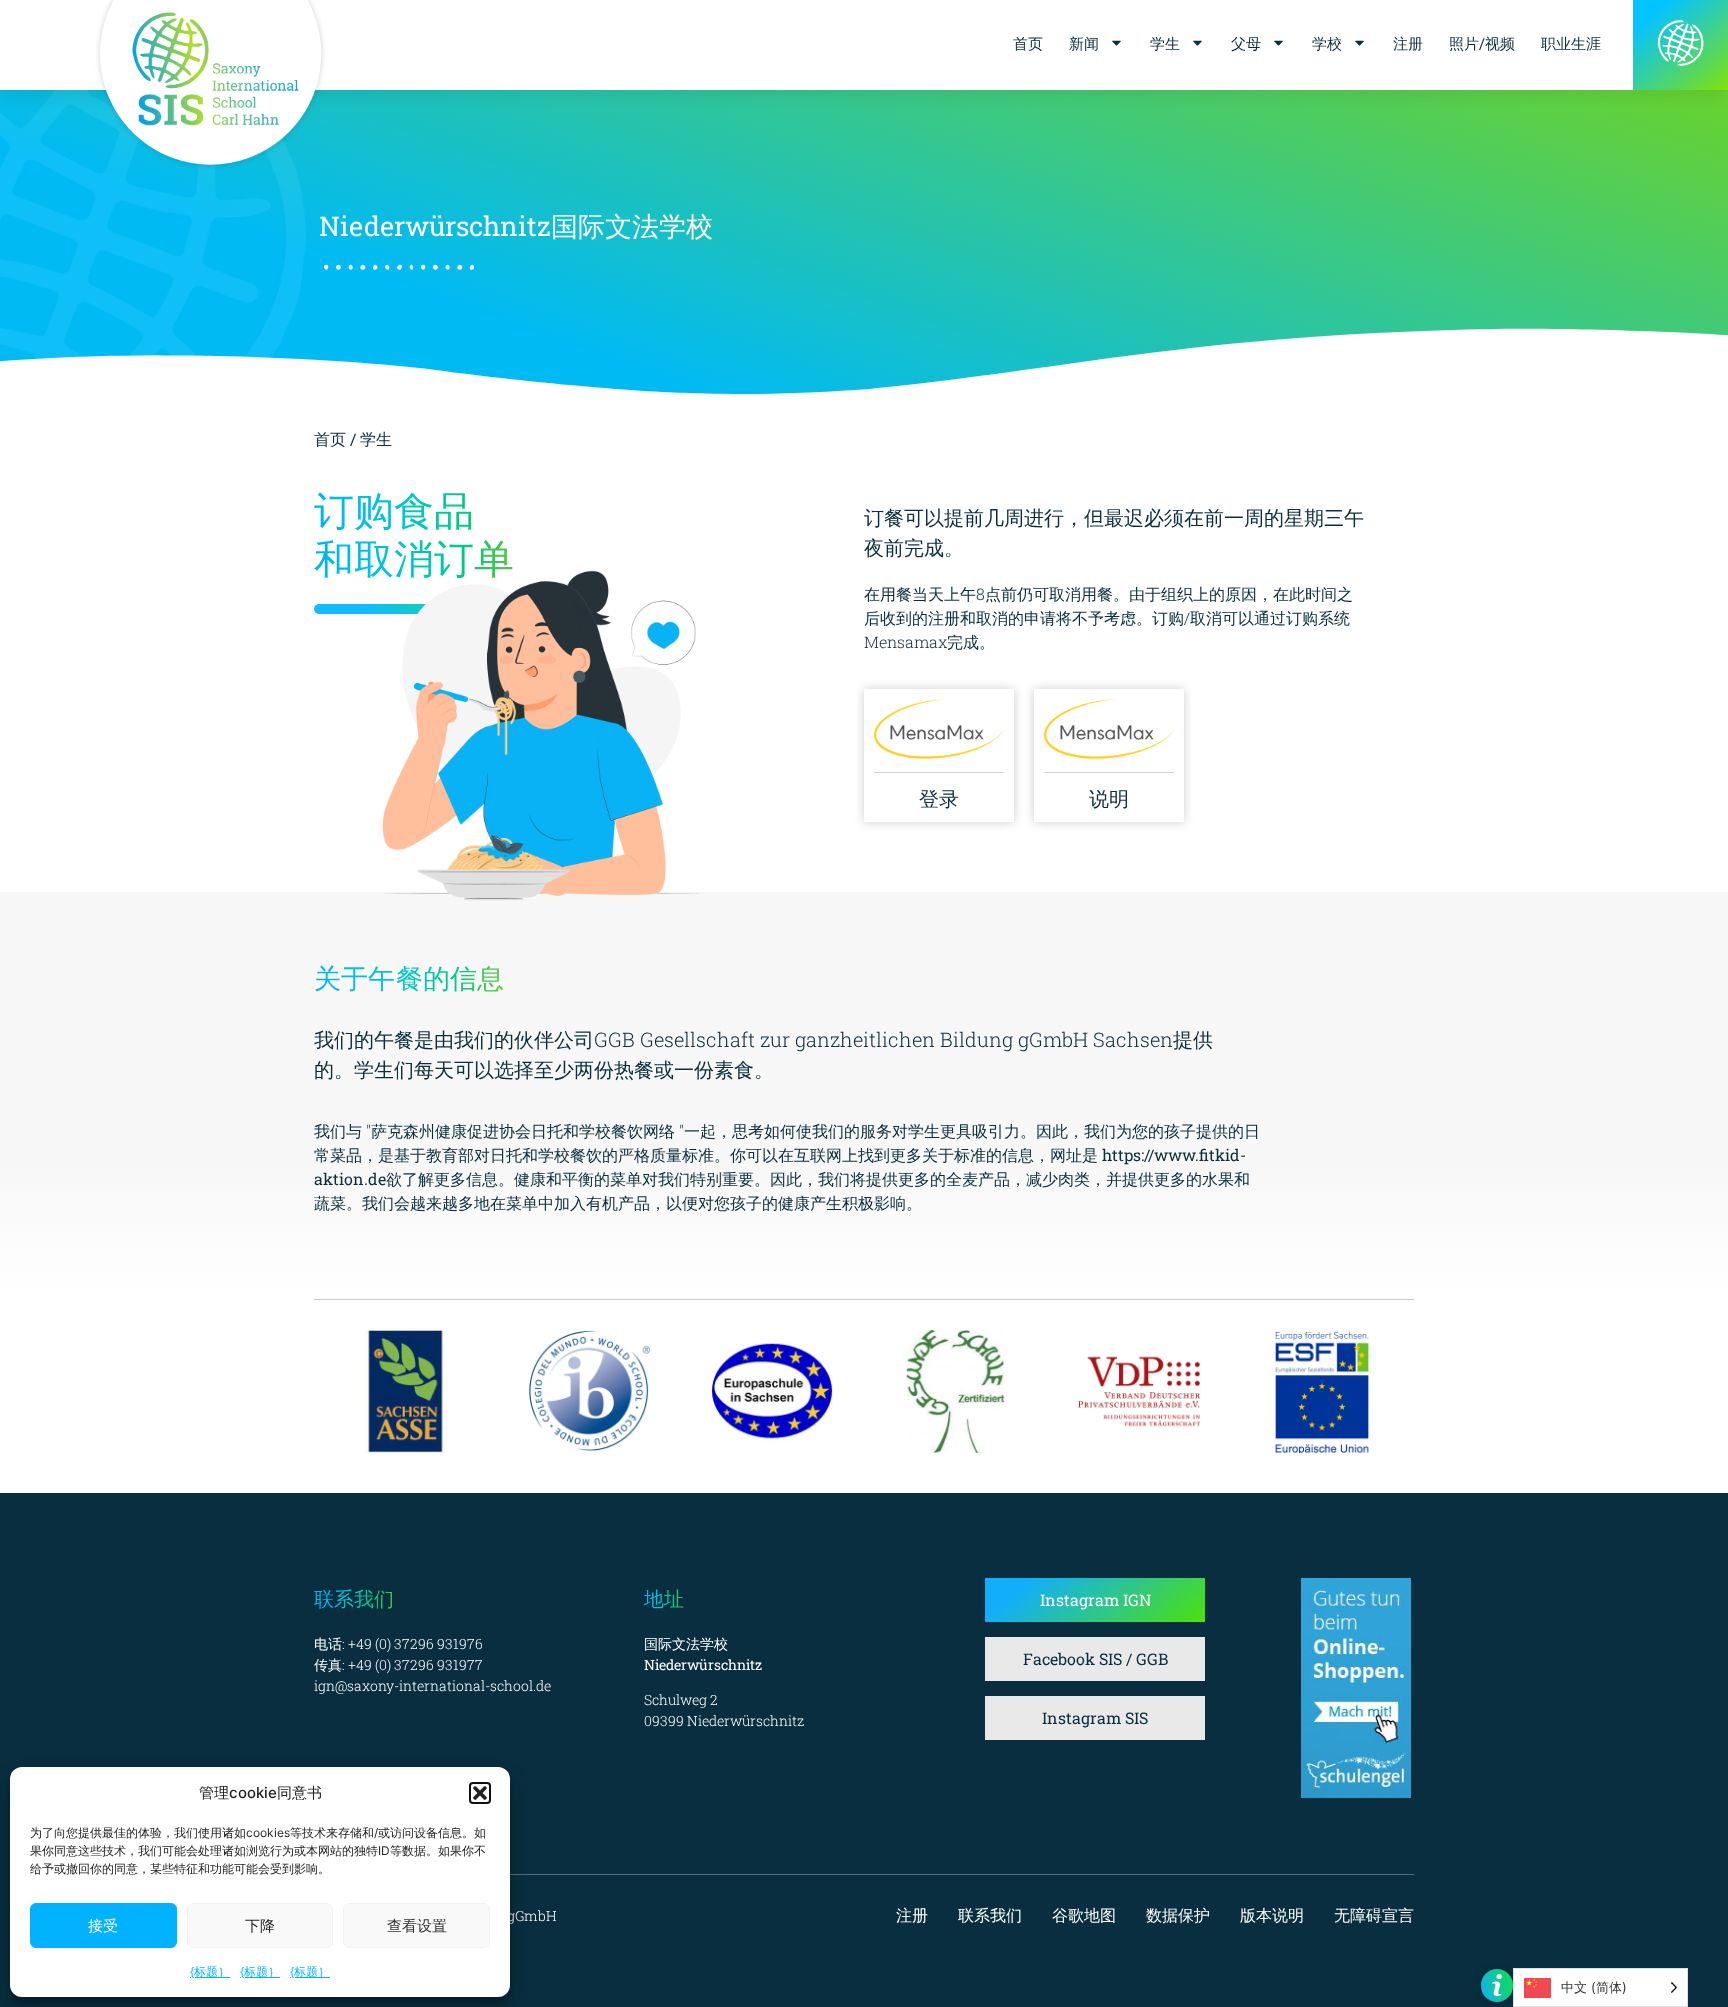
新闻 (1084, 43)
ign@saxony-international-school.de (432, 1685)
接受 (103, 1925)
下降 (260, 1925)
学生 (1165, 43)
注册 (1408, 43)
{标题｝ (210, 1971)
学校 (1327, 43)
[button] (480, 1793)
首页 (1028, 43)
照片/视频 (1482, 43)
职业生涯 (1571, 43)
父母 (1246, 43)
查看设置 (417, 1925)
